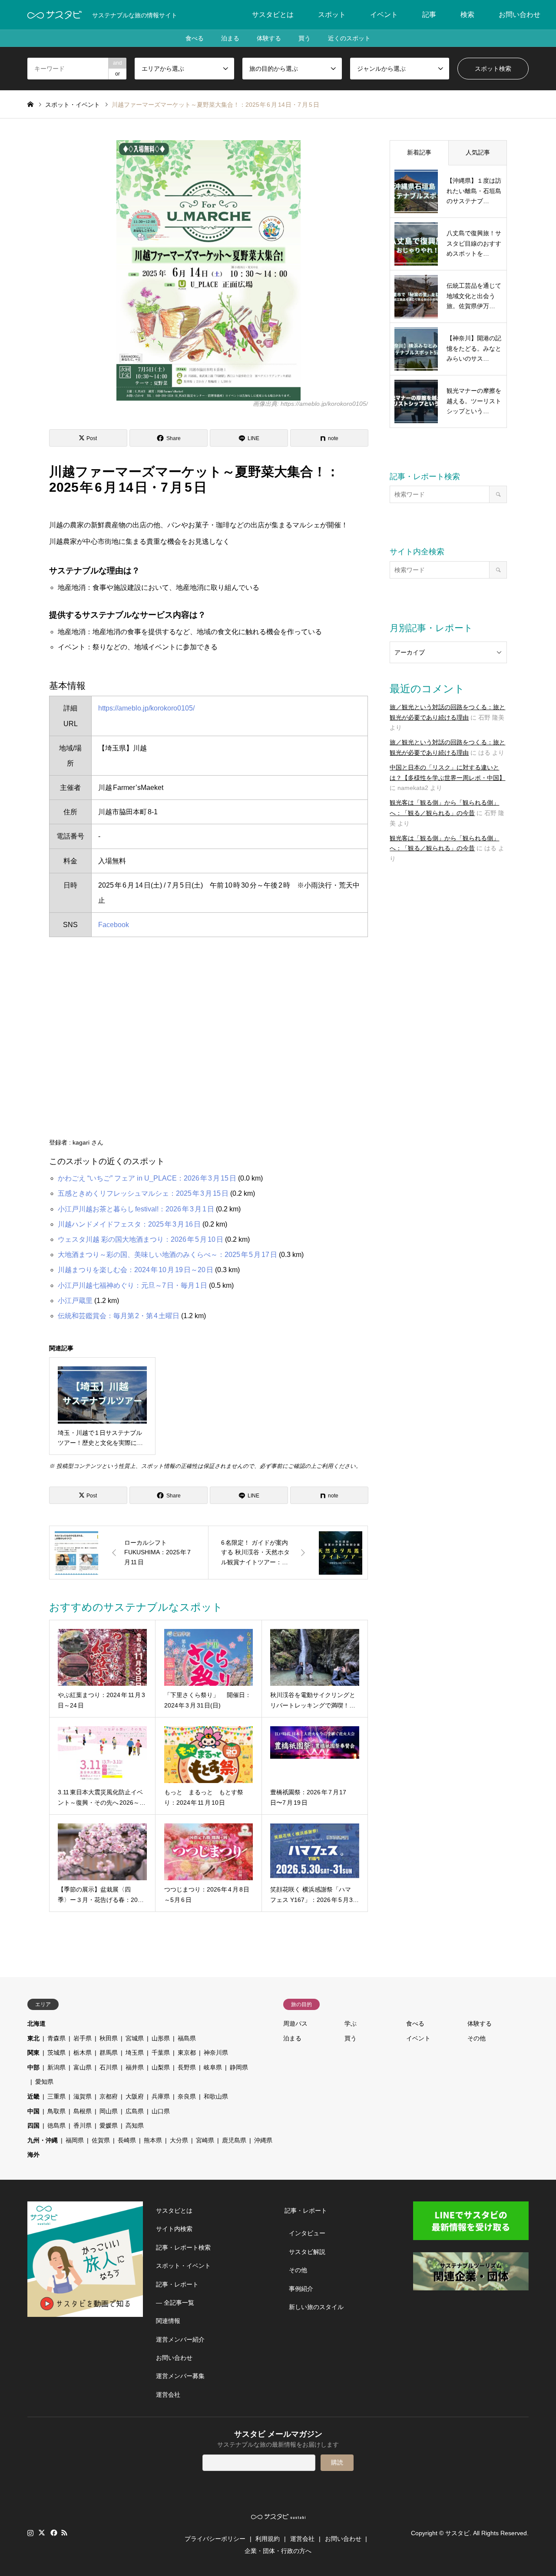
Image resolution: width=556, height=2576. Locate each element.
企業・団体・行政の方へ (278, 2551)
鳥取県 (56, 2111)
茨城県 (56, 2053)
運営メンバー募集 (180, 2376)
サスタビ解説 (307, 2252)
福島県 (187, 2038)
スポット (332, 15)
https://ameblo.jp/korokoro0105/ (146, 708)
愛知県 (44, 2082)
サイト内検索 (174, 2229)
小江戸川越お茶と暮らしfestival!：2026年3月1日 (136, 1209)
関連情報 (168, 2321)
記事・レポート (177, 2284)
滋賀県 (83, 2096)
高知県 (135, 2125)
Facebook (114, 925)
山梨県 (161, 2067)
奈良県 (187, 2096)
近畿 (33, 2096)
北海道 (36, 2023)
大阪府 (135, 2096)
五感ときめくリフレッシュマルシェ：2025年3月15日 (143, 1193)
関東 (33, 2053)
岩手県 (83, 2038)
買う (304, 38)
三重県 (56, 2096)
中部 (33, 2067)
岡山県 (109, 2111)
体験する (269, 38)
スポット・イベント (183, 2266)
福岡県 (75, 2140)
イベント (384, 15)
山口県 (161, 2111)
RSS (64, 2533)
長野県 (187, 2067)
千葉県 (161, 2053)
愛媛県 (109, 2125)
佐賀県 (101, 2140)
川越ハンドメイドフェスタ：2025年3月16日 (129, 1224)
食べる (195, 38)
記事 (429, 15)
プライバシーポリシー (215, 2539)
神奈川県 (216, 2053)
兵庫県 (161, 2096)
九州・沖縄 (43, 2140)
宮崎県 (205, 2140)
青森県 (56, 2038)
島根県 (83, 2111)
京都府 (109, 2096)
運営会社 (168, 2395)
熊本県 (153, 2140)
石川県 (109, 2067)
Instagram (30, 2533)
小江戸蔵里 (75, 1301)
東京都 (187, 2053)
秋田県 (109, 2038)
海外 (33, 2155)
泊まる (230, 38)
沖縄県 (263, 2140)
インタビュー (307, 2233)
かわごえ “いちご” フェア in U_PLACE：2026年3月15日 (147, 1178)
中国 (33, 2111)
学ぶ (351, 2023)
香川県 (83, 2125)
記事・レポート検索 (183, 2247)
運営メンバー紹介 (180, 2339)
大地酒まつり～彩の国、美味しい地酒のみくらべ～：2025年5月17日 (167, 1255)
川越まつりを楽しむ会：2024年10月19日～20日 (136, 1270)
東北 (33, 2038)
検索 (467, 15)
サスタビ (457, 2533)
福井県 (135, 2067)
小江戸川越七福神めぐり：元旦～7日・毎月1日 (132, 1285)
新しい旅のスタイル (316, 2307)
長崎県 (127, 2140)
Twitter (42, 2533)
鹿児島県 (234, 2140)
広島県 (135, 2111)
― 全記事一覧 (175, 2303)
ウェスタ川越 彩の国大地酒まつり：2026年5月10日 (141, 1239)
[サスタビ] (55, 15)
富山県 (83, 2067)
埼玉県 (135, 2053)
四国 (33, 2125)
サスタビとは (273, 15)
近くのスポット (349, 38)
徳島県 (56, 2125)
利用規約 (268, 2539)
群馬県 (109, 2053)
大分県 (179, 2140)
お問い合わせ (520, 15)
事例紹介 (301, 2289)
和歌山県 (216, 2096)
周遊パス (295, 2023)
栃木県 (83, 2053)
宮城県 (135, 2038)
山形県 (161, 2038)
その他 (477, 2038)
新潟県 (56, 2067)
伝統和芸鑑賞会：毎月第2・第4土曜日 (119, 1316)
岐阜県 (213, 2067)
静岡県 (239, 2067)
